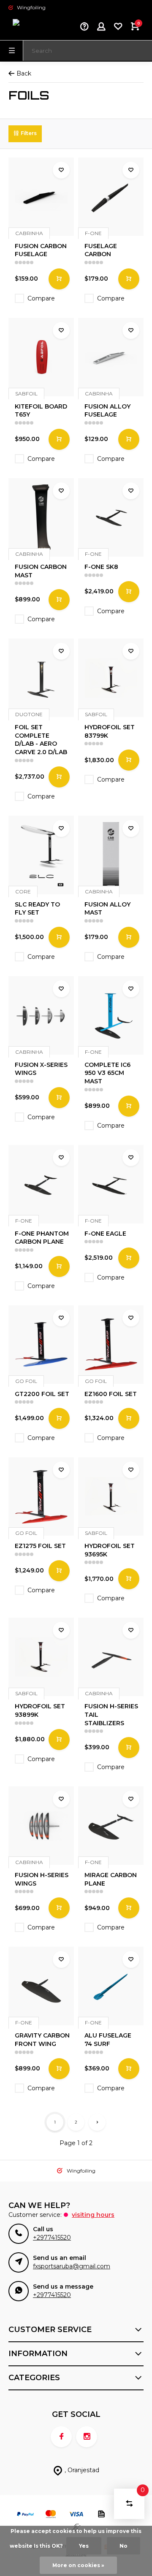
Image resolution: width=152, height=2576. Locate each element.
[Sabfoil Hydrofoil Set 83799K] (111, 678)
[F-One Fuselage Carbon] (111, 197)
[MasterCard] (51, 2515)
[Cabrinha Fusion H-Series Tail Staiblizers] (111, 1657)
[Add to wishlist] (61, 170)
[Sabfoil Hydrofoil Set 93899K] (41, 1657)
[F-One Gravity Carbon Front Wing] (41, 1986)
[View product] (59, 279)
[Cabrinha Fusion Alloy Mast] (111, 855)
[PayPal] (25, 2515)
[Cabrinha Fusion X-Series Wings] (41, 1015)
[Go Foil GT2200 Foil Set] (41, 1345)
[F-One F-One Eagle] (111, 1184)
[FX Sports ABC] (34, 27)
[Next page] (97, 2122)
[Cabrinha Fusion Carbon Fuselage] (41, 197)
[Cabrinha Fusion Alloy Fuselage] (111, 357)
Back (24, 73)
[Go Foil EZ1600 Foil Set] (111, 1345)
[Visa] (76, 2515)
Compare (41, 298)
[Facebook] (61, 2437)
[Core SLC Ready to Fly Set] (41, 855)
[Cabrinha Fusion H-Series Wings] (41, 1826)
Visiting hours (93, 2215)
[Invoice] (101, 2515)
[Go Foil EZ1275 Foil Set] (41, 1496)
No (123, 2546)
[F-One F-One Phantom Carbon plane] (41, 1184)
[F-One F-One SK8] (111, 517)
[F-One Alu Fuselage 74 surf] (111, 1986)
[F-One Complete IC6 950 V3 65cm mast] (111, 1015)
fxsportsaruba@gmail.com (72, 2266)
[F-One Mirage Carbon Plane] (111, 1826)
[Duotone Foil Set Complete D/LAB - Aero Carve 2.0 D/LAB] (41, 678)
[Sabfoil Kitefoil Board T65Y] (41, 357)
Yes (84, 2546)
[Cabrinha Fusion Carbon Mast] (41, 517)
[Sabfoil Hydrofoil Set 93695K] (111, 1496)
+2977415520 (52, 2238)
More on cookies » (78, 2565)
